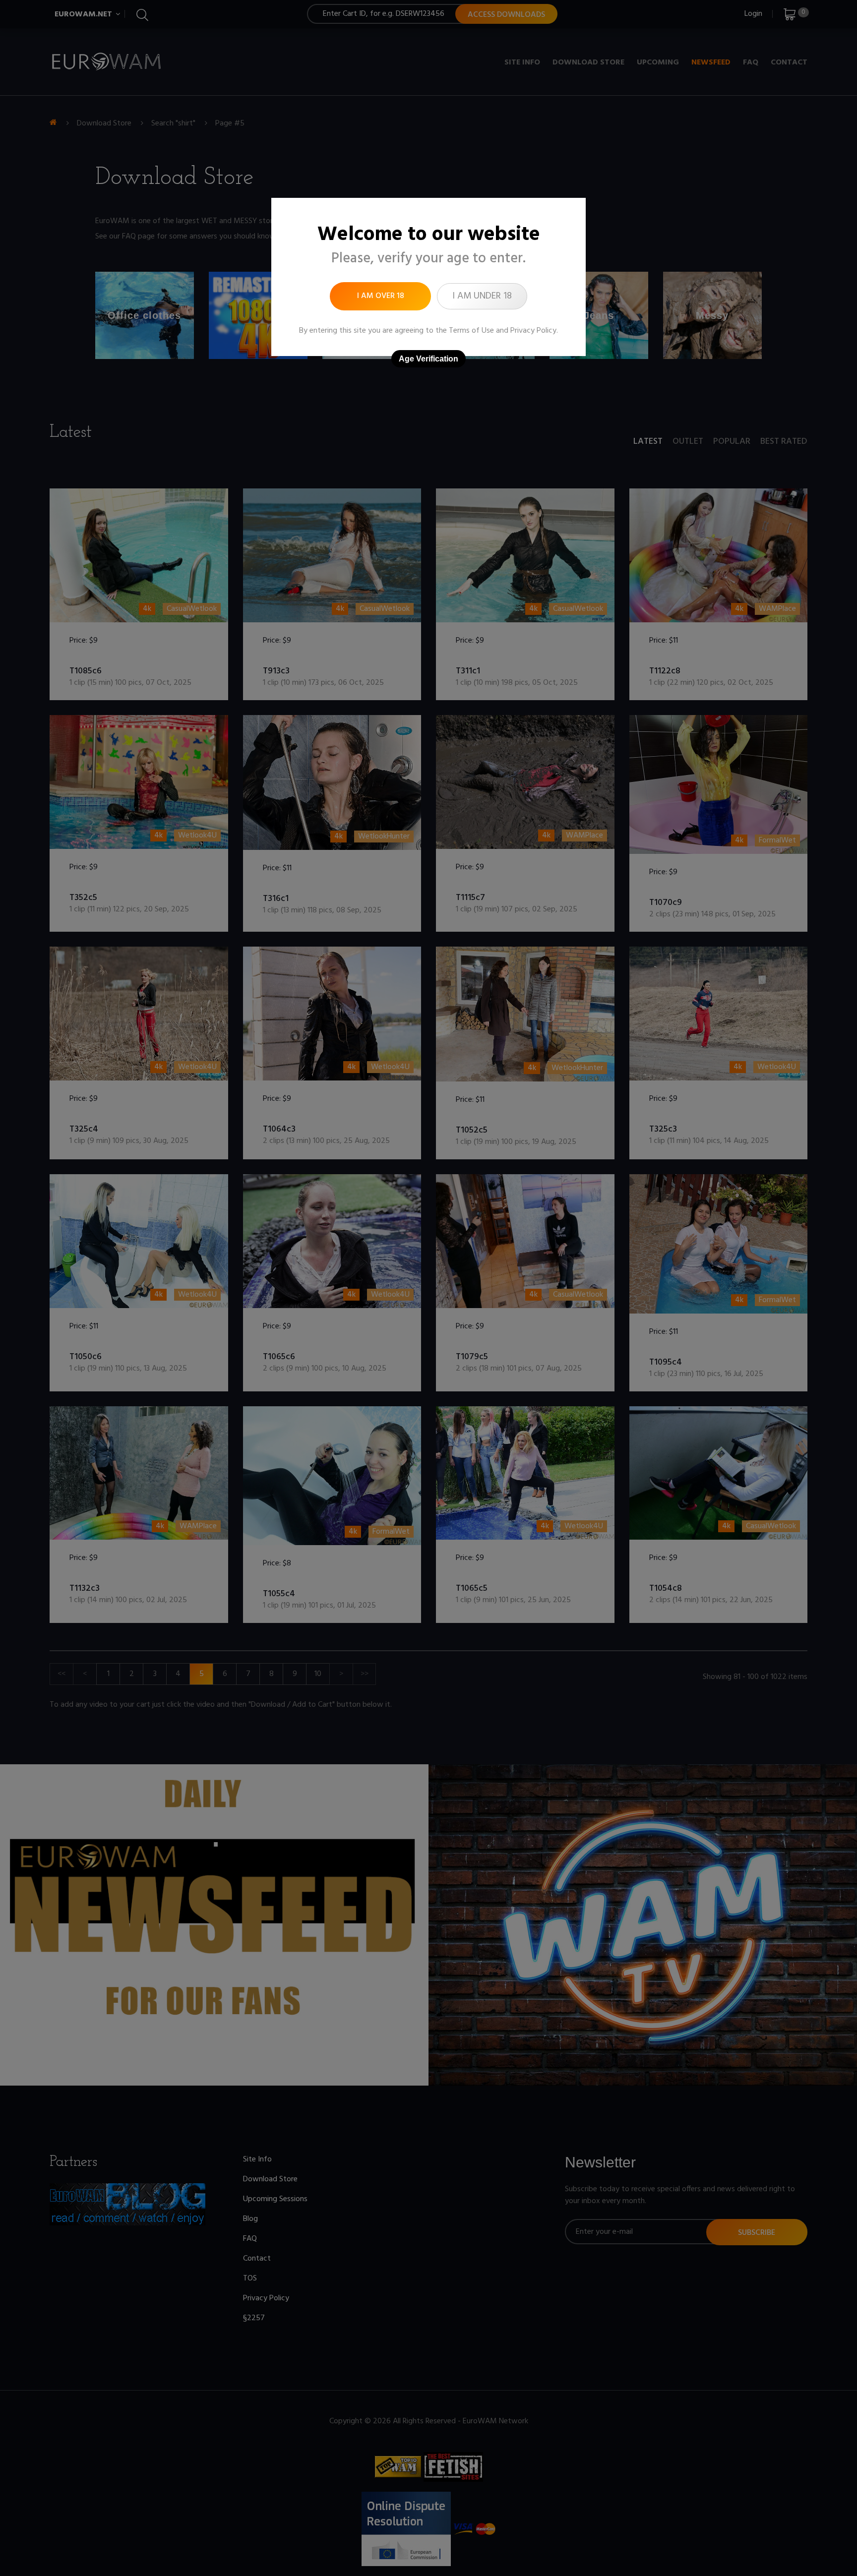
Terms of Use (471, 331)
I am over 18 (381, 296)
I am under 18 (482, 296)
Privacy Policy (533, 331)
